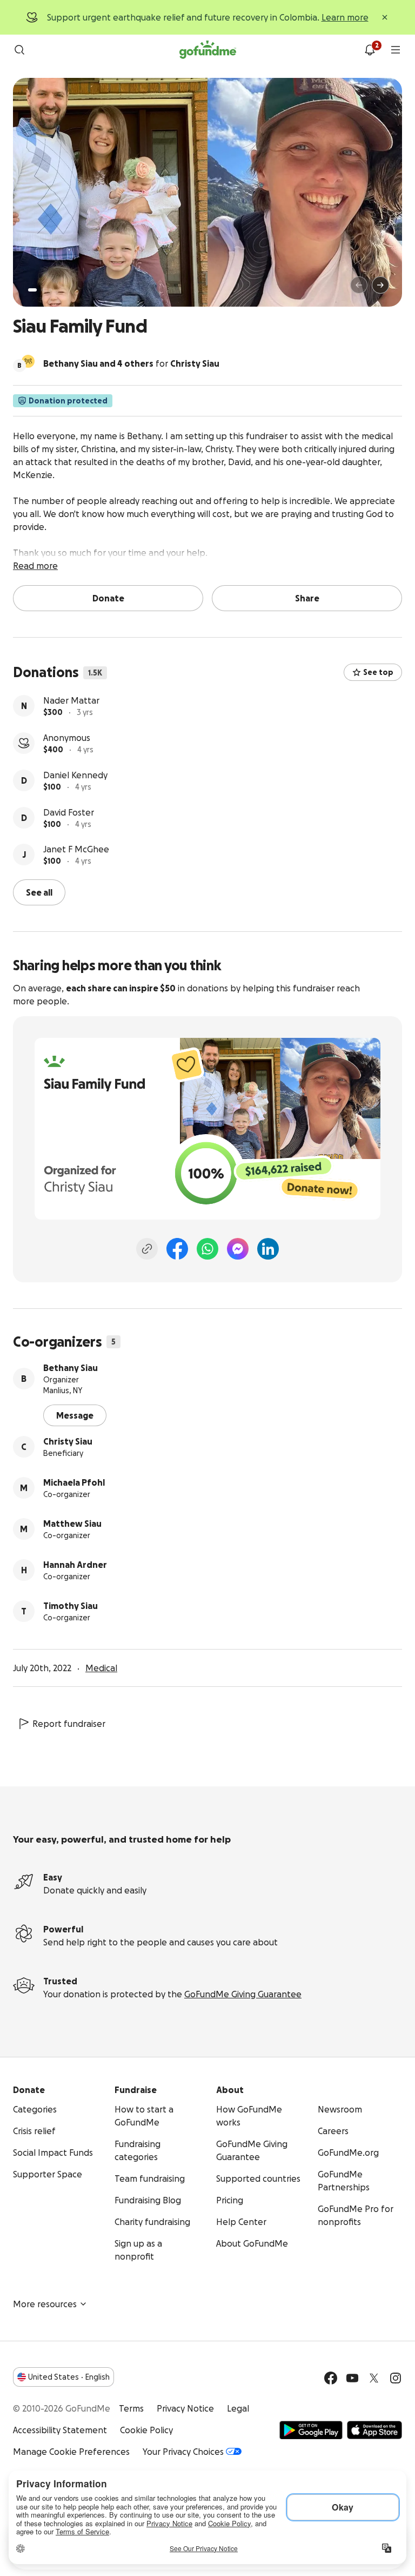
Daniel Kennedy (75, 775)
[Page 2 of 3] (43, 290)
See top (378, 672)
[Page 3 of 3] (50, 290)
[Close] (385, 17)
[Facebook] (177, 1249)
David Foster (69, 812)
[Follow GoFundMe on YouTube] (352, 2378)
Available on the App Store (374, 2430)
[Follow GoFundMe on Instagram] (396, 2378)
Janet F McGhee (76, 849)
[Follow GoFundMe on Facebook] (331, 2378)
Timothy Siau (71, 1606)
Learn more (345, 17)
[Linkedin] (268, 1249)
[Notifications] (370, 50)
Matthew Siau (72, 1524)
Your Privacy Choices (183, 2452)
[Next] (380, 285)
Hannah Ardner (75, 1565)
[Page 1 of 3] (32, 290)
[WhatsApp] (207, 1249)
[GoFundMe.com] (208, 50)
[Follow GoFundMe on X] (374, 2378)
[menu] (396, 50)
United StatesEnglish (69, 2377)
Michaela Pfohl (74, 1482)
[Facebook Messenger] (238, 1249)
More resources (45, 2304)
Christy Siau (68, 1441)
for (131, 363)
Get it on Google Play (311, 2430)
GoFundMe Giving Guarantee (243, 1994)
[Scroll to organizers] (28, 361)
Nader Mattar (71, 700)
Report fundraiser (69, 1724)
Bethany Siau (71, 1368)
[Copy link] (147, 1249)
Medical (101, 1668)
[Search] (19, 50)
